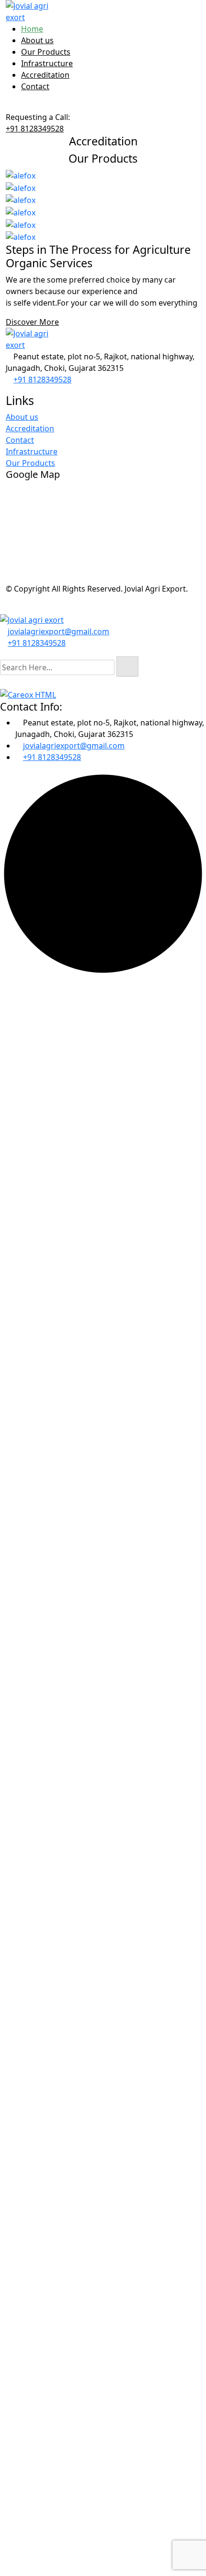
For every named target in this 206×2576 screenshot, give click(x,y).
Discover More (32, 322)
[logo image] (32, 619)
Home (32, 29)
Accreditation (45, 75)
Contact (35, 86)
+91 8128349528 (35, 129)
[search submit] (127, 666)
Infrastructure (47, 63)
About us (37, 40)
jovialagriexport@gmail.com (58, 631)
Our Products (46, 52)
